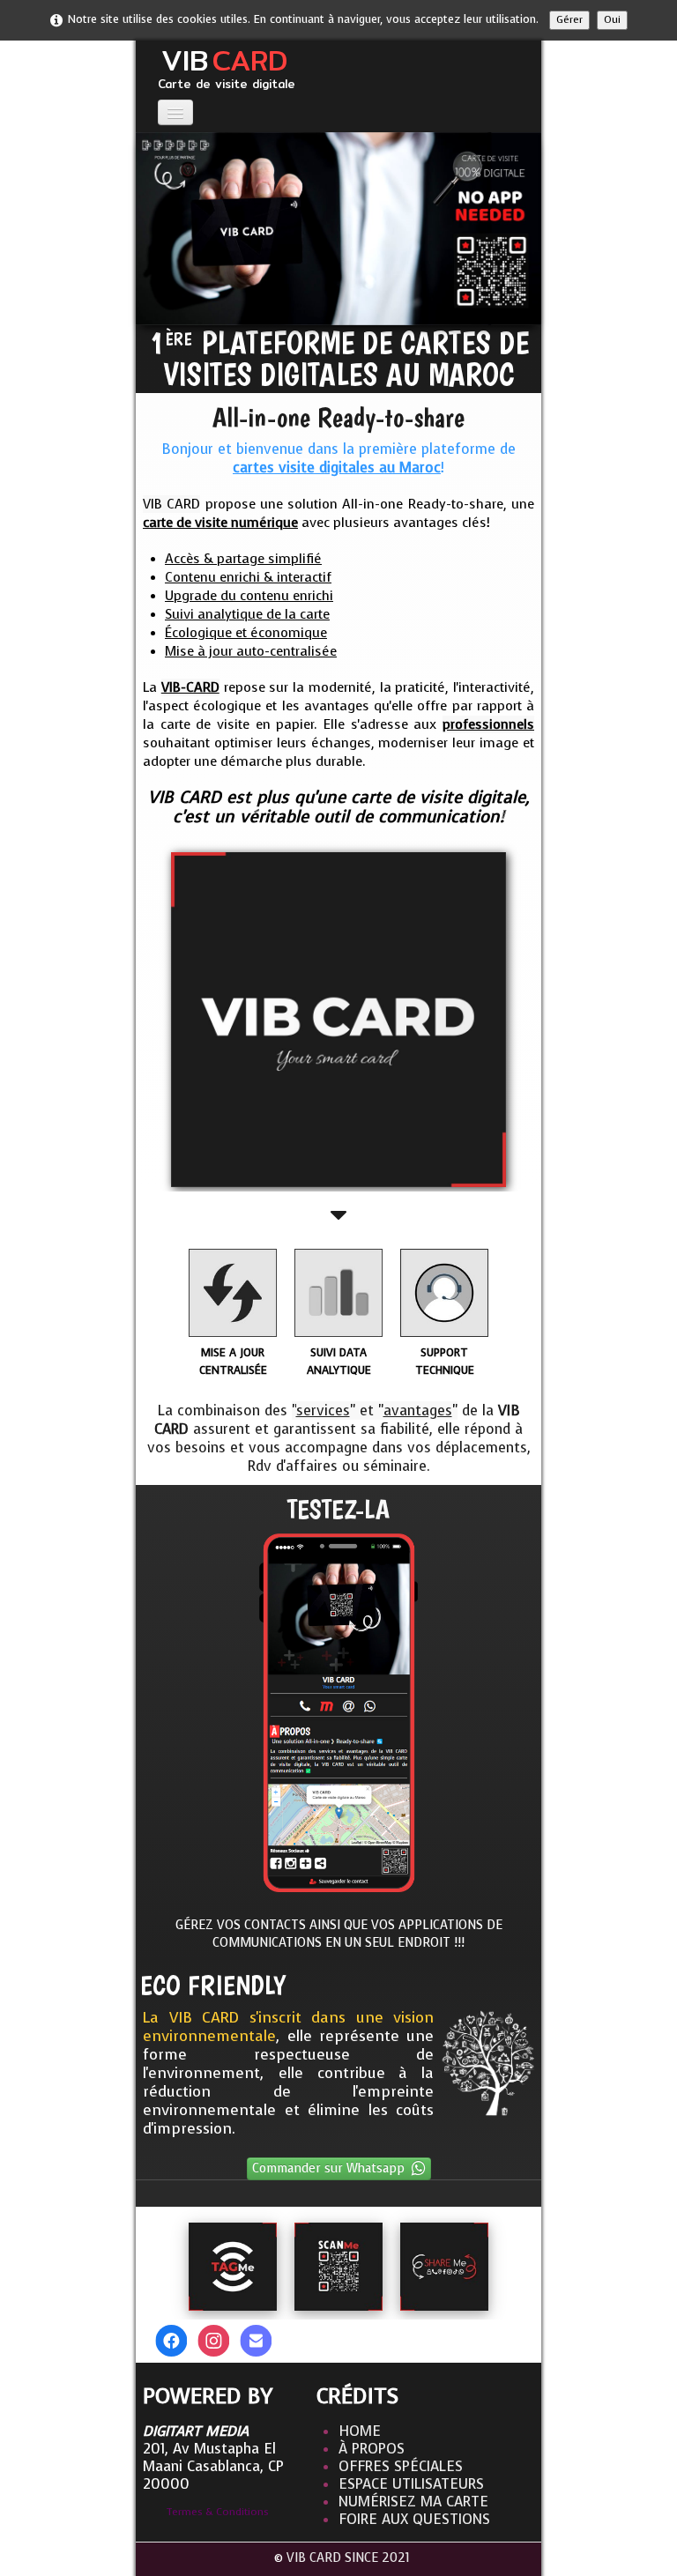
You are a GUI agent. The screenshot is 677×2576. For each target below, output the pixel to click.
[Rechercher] (505, 2339)
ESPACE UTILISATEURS (411, 2484)
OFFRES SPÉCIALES (401, 2466)
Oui (612, 20)
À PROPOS (372, 2449)
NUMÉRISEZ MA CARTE (413, 2502)
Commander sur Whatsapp (328, 2168)
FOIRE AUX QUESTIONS (414, 2519)
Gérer (569, 20)
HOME (360, 2431)
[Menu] (175, 112)
